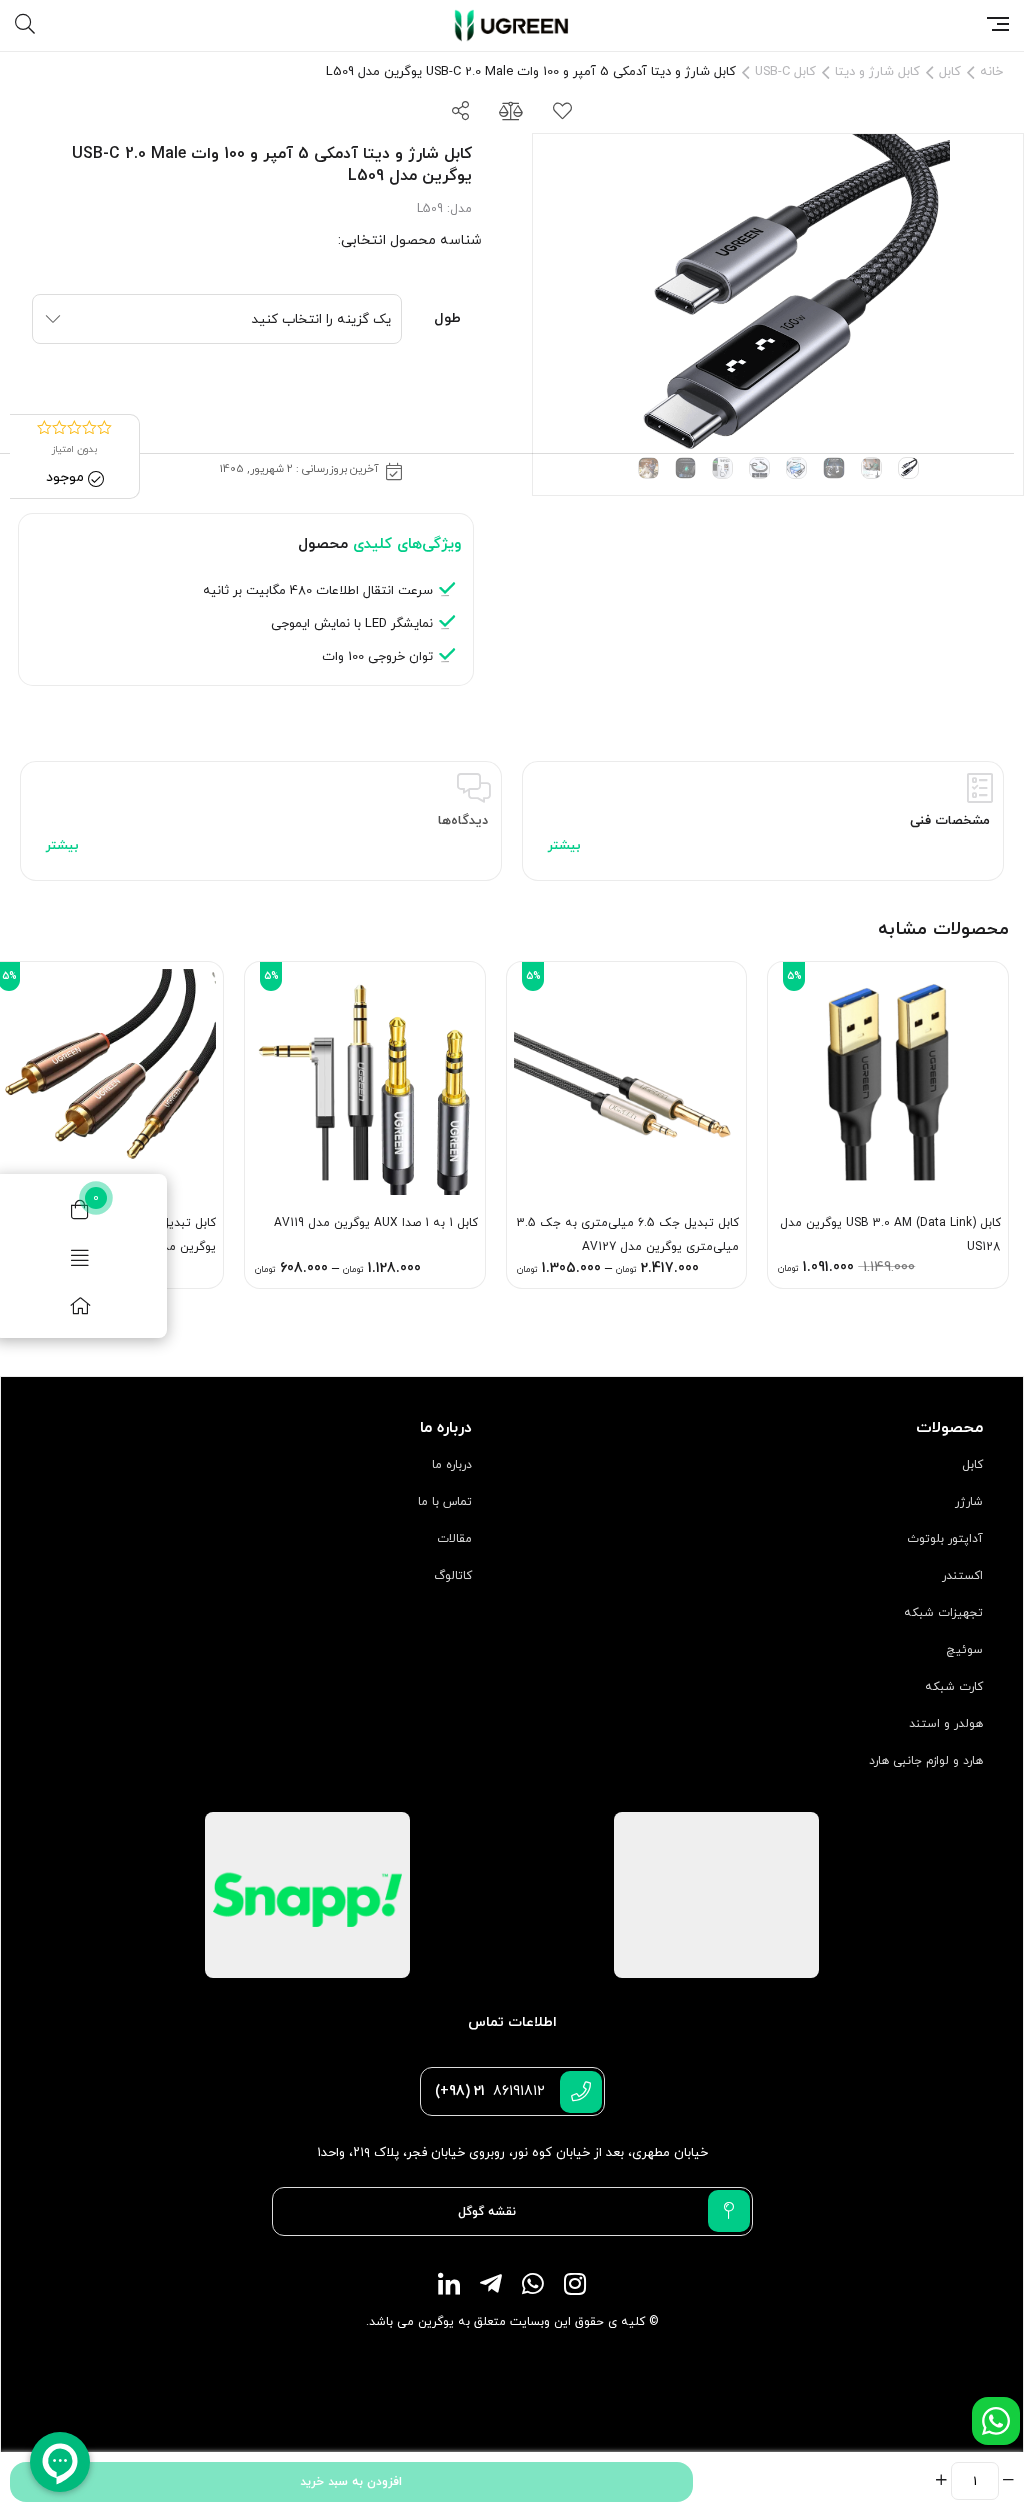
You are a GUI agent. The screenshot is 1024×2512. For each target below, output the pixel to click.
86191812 (490, 2091)
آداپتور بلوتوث (945, 1539)
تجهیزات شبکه (943, 1613)
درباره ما (452, 1465)
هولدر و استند (946, 1724)
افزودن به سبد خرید (351, 2482)
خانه (991, 72)
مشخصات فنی (950, 821)
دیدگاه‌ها (463, 821)
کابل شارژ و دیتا (877, 72)
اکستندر (962, 1576)
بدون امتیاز (74, 449)
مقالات (454, 1539)
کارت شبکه (954, 1687)
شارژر (969, 1502)
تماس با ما (445, 1502)
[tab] (763, 821)
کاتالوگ (453, 1576)
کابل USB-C (785, 72)
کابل (950, 72)
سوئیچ (964, 1650)
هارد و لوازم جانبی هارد (926, 1761)
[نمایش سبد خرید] (80, 1208)
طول (447, 318)
